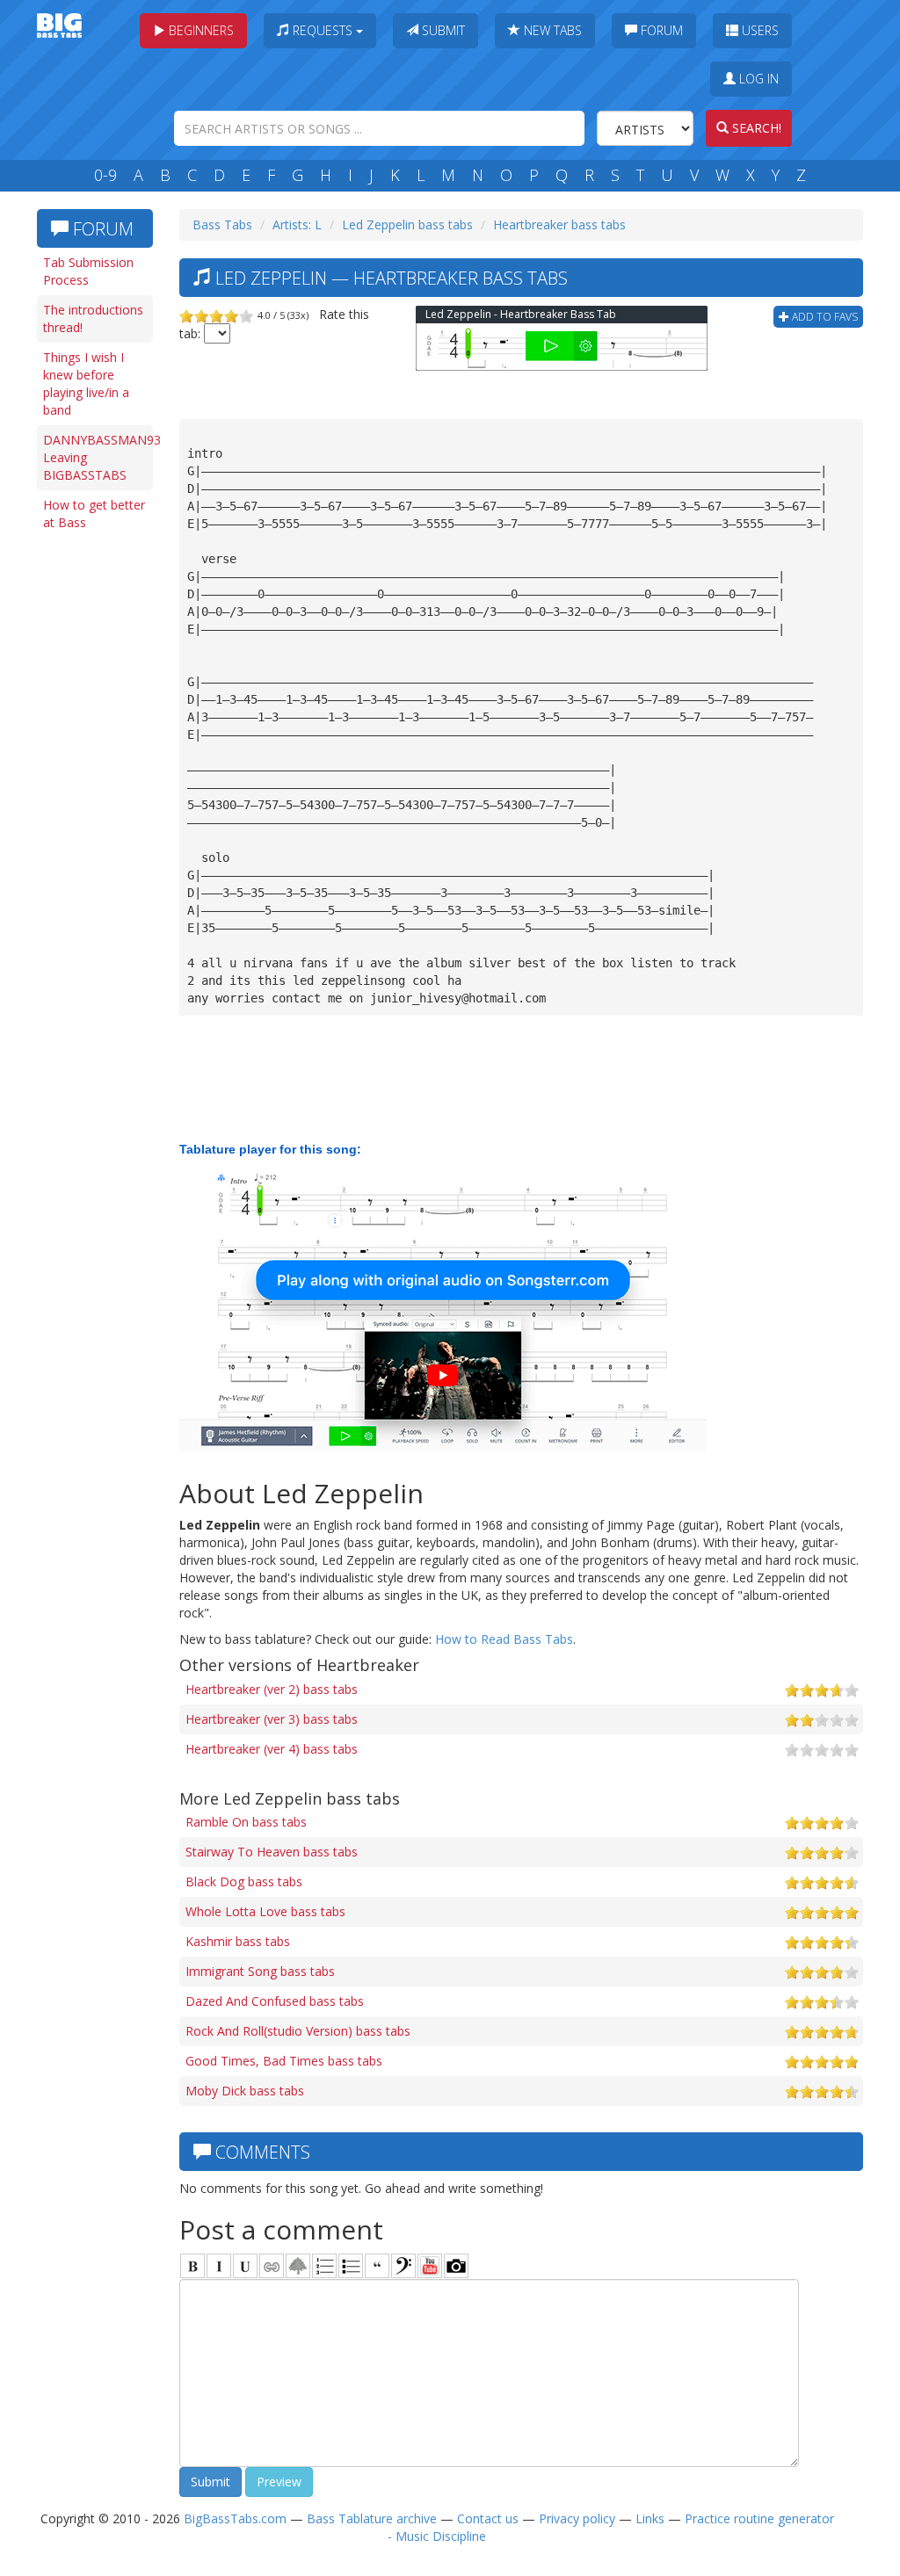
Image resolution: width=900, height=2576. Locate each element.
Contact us (488, 2518)
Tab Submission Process (88, 271)
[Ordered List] (324, 2266)
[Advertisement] (98, 810)
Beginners (200, 30)
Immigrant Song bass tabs (260, 1971)
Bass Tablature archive (372, 2518)
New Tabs (551, 30)
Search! (755, 128)
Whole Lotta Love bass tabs (265, 1911)
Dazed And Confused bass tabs (275, 2001)
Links (650, 2518)
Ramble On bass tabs (246, 1822)
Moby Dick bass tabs (245, 2091)
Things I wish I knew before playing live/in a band (86, 384)
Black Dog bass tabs (244, 1881)
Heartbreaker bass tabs (559, 224)
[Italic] (219, 2266)
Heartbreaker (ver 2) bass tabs (272, 1689)
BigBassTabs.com (235, 2518)
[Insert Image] (298, 2266)
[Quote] (377, 2266)
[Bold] (192, 2266)
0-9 (105, 175)
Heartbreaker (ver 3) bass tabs (272, 1719)
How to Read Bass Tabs (504, 1639)
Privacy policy (577, 2518)
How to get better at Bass (94, 514)
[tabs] (403, 2266)
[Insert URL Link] (272, 2266)
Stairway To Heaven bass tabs (272, 1852)
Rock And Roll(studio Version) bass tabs (298, 2031)
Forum (660, 30)
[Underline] (245, 2266)
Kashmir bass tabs (238, 1941)
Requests (323, 30)
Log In (757, 79)
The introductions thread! (93, 318)
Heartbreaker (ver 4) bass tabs (272, 1749)
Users (758, 30)
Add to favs (824, 317)
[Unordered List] (351, 2266)
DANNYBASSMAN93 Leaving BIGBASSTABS (98, 457)
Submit (442, 30)
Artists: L (297, 224)
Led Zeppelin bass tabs (407, 224)
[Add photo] (456, 2266)
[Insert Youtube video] (430, 2266)
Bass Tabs (222, 224)
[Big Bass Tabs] (59, 24)
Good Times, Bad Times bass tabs (284, 2061)
